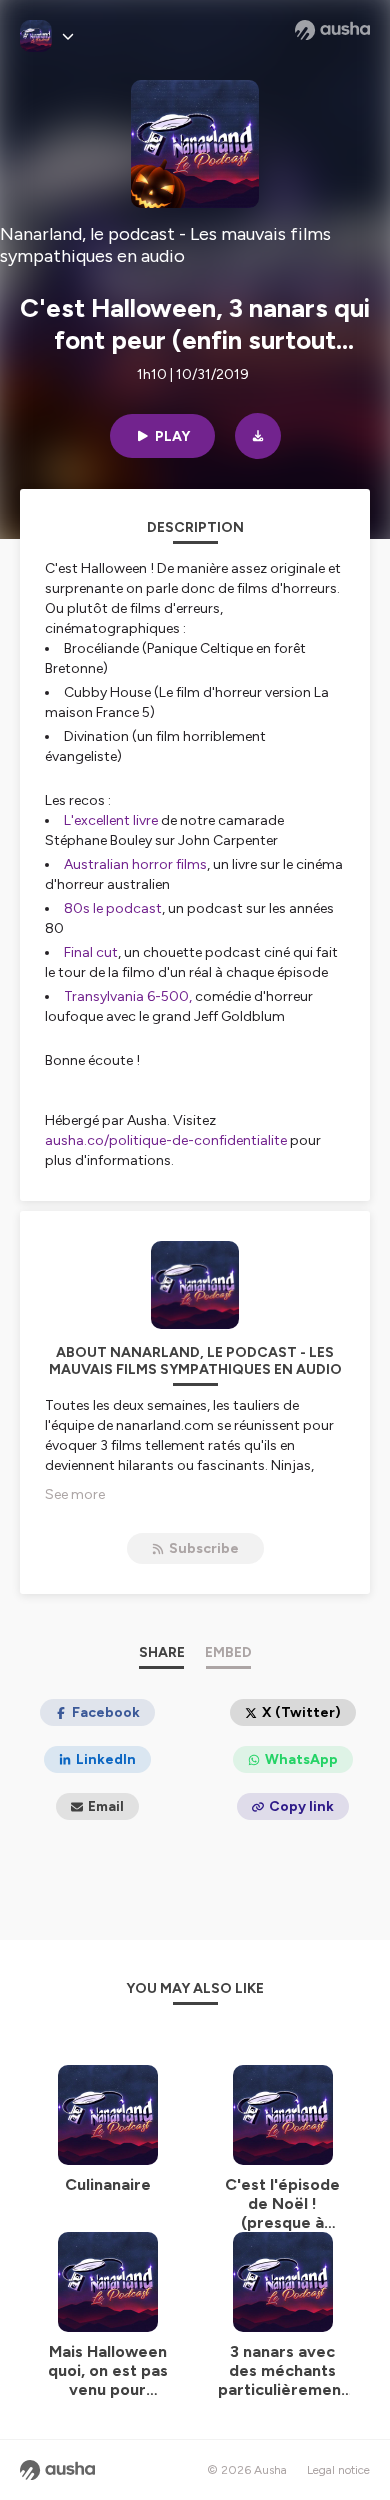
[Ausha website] (332, 30)
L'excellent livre (111, 820)
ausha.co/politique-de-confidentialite (166, 1140)
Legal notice (338, 2470)
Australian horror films (135, 864)
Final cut (91, 952)
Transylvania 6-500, (128, 996)
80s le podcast (113, 908)
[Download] (258, 436)
